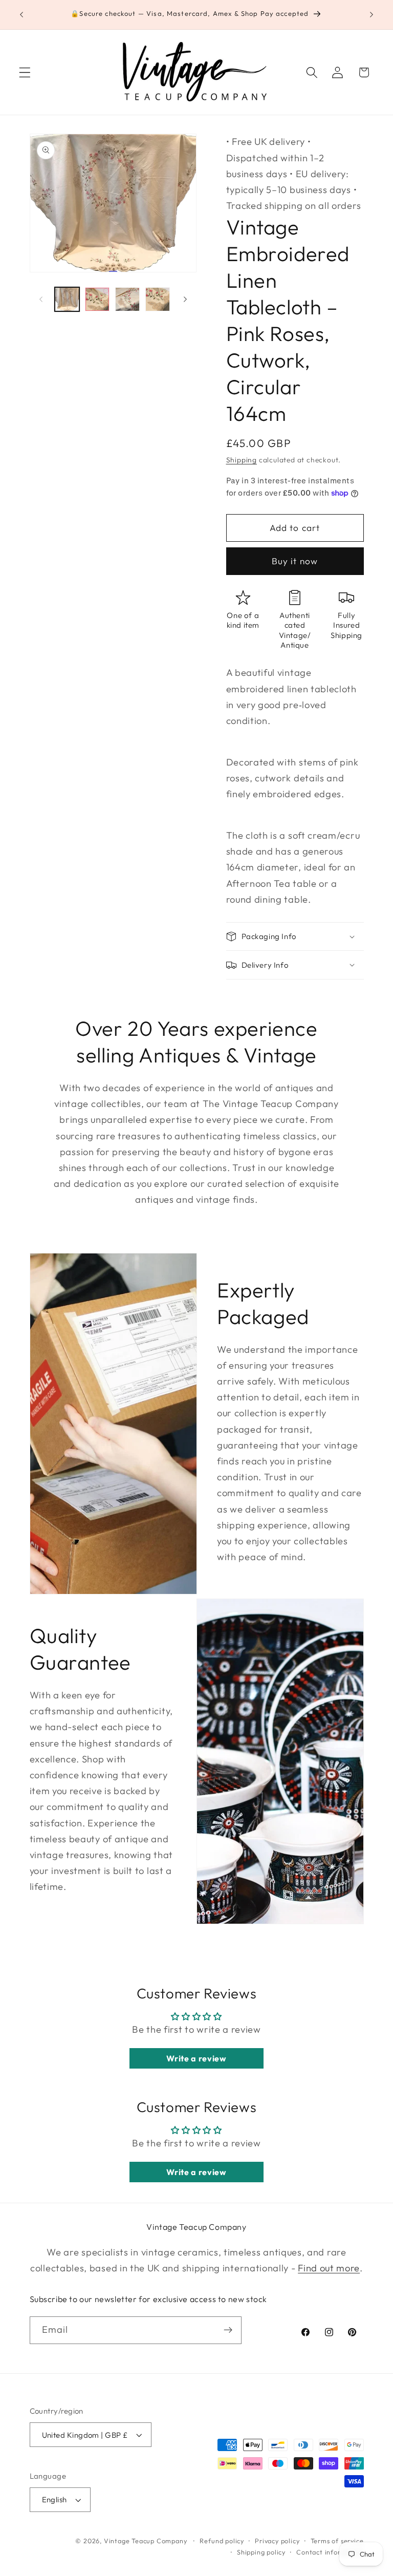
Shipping (242, 460)
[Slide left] (41, 299)
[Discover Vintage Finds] (228, 2330)
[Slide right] (185, 299)
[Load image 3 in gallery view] (127, 300)
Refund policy (222, 2541)
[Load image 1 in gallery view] (67, 300)
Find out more (329, 2268)
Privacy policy (277, 2541)
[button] (25, 72)
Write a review (196, 2058)
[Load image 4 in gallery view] (158, 300)
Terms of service (337, 2541)
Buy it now (295, 561)
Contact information (330, 2552)
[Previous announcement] (21, 15)
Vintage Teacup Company (146, 2541)
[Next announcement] (372, 15)
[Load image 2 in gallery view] (97, 300)
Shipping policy (261, 2552)
